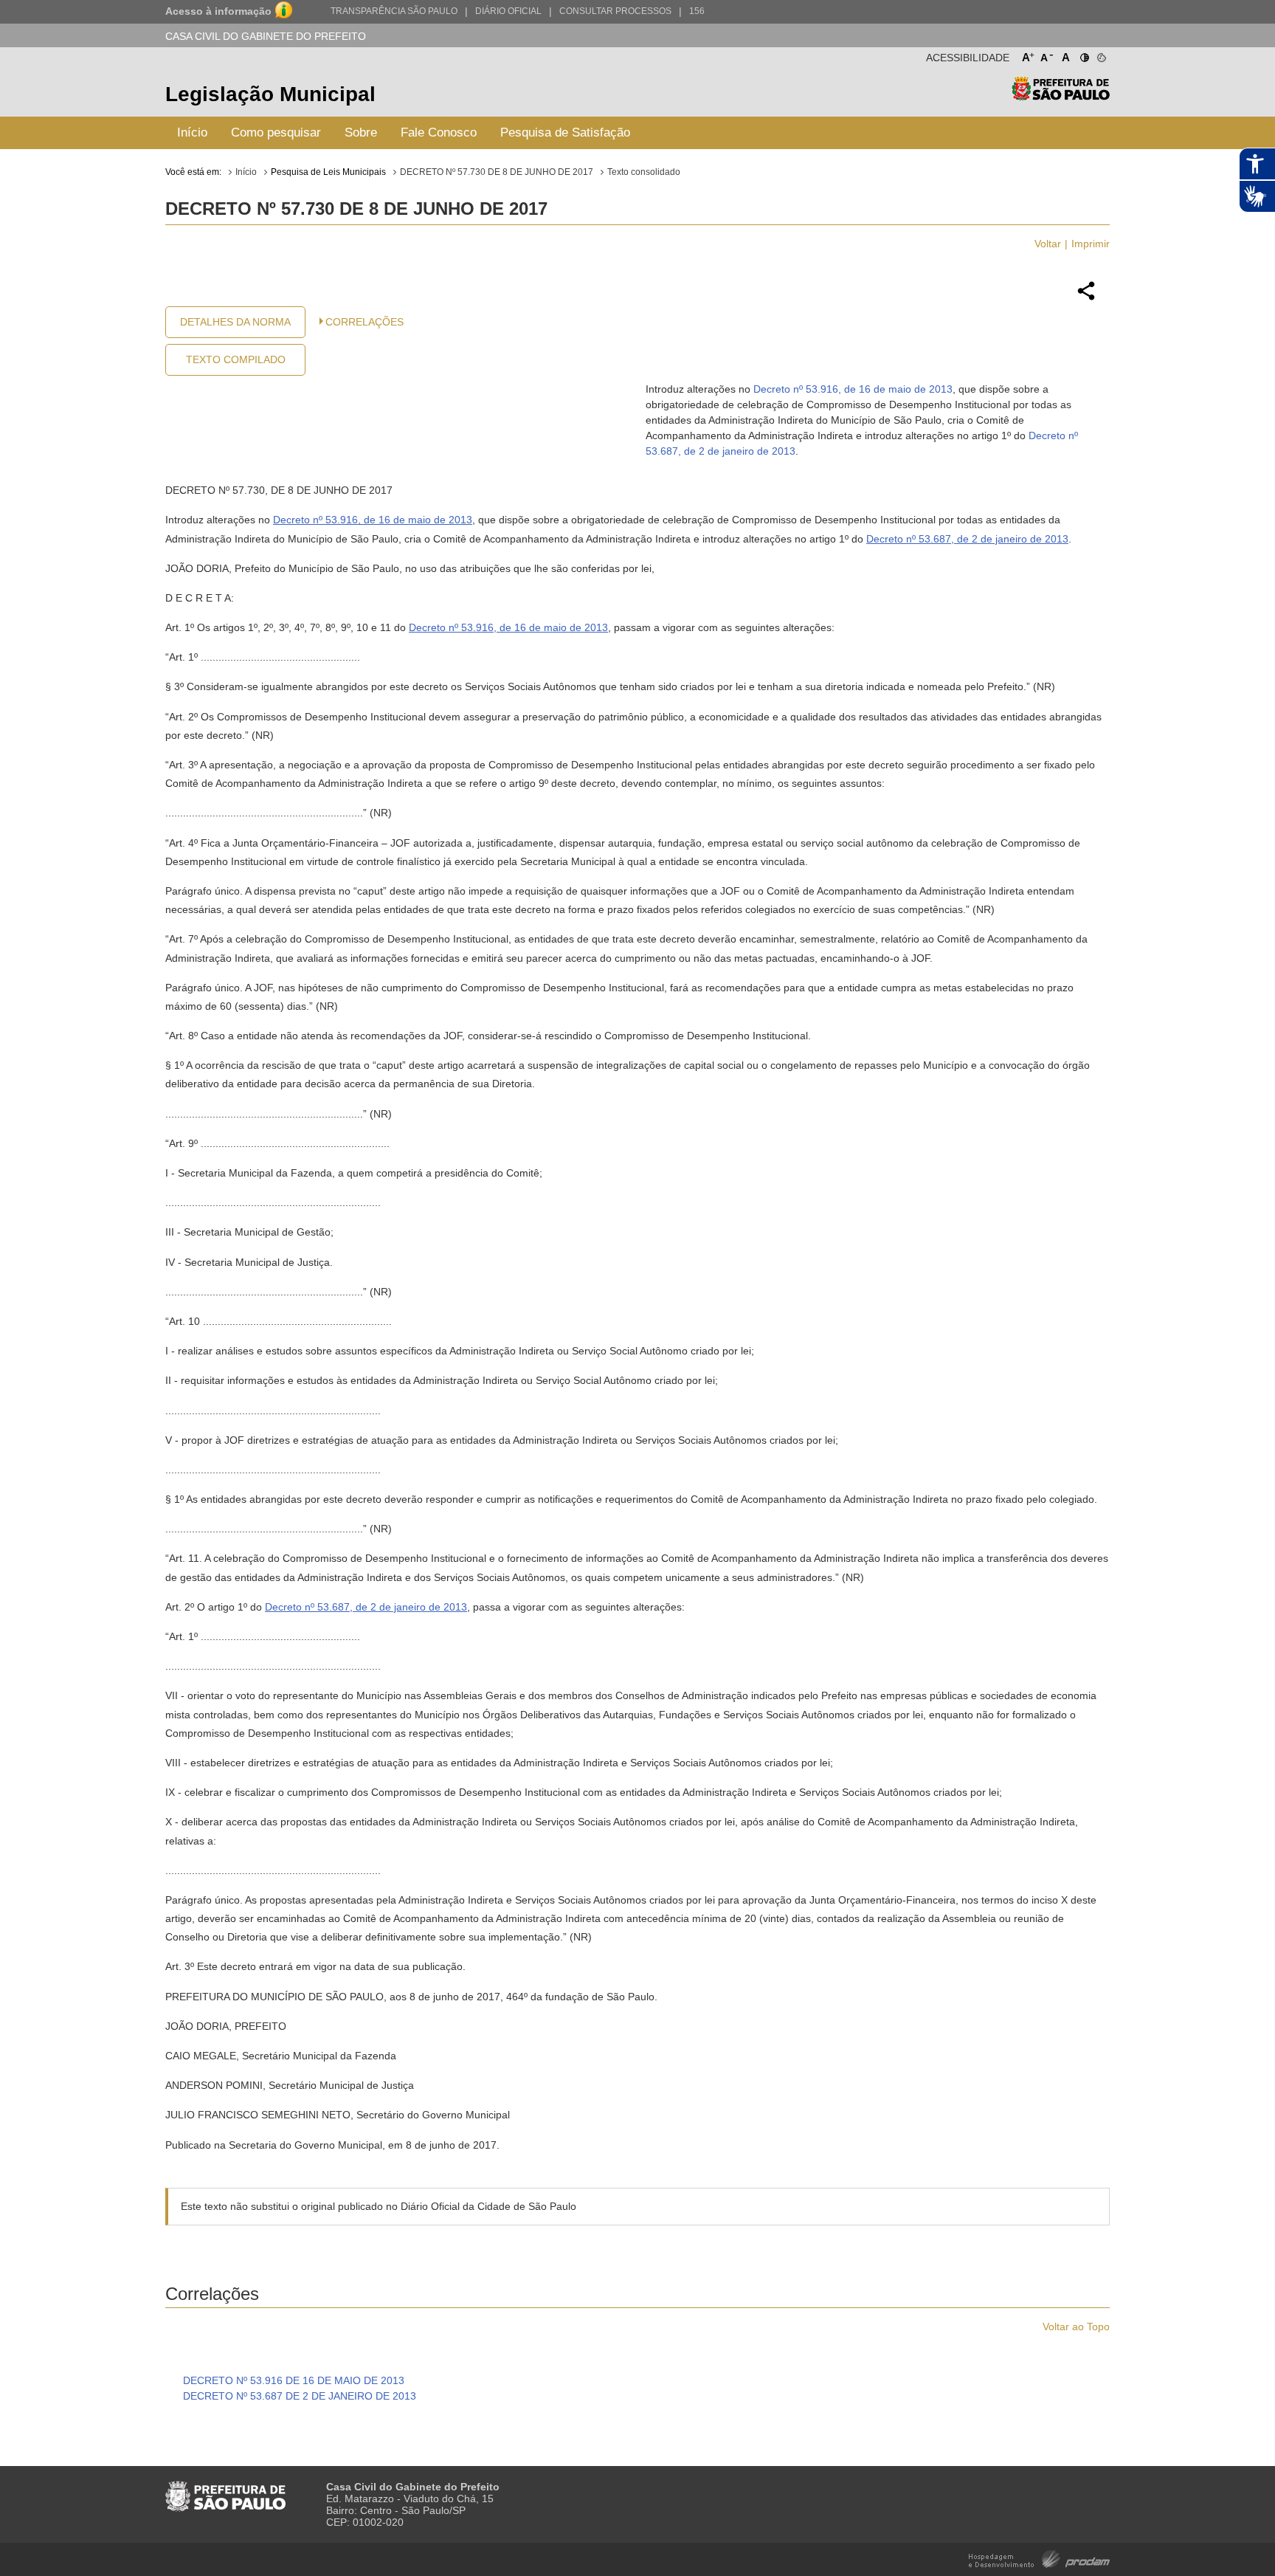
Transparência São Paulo (394, 11)
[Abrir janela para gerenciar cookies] (1100, 55)
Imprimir (1091, 244)
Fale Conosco (439, 132)
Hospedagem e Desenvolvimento (1039, 2558)
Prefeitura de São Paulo (1061, 96)
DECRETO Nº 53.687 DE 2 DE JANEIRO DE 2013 (300, 2396)
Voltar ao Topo (1076, 2327)
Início (192, 132)
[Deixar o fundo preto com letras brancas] (1084, 55)
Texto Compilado (236, 359)
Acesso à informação (218, 11)
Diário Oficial (508, 11)
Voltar (1048, 244)
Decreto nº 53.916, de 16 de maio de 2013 (853, 389)
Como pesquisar (276, 132)
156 (697, 11)
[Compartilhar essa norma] (1086, 298)
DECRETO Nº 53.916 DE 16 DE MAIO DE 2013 (294, 2380)
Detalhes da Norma (235, 322)
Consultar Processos (615, 11)
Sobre (361, 132)
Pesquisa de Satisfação (565, 132)
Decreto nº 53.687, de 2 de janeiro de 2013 (967, 539)
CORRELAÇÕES (364, 322)
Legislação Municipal (270, 94)
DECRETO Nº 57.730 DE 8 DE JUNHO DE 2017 (497, 172)
